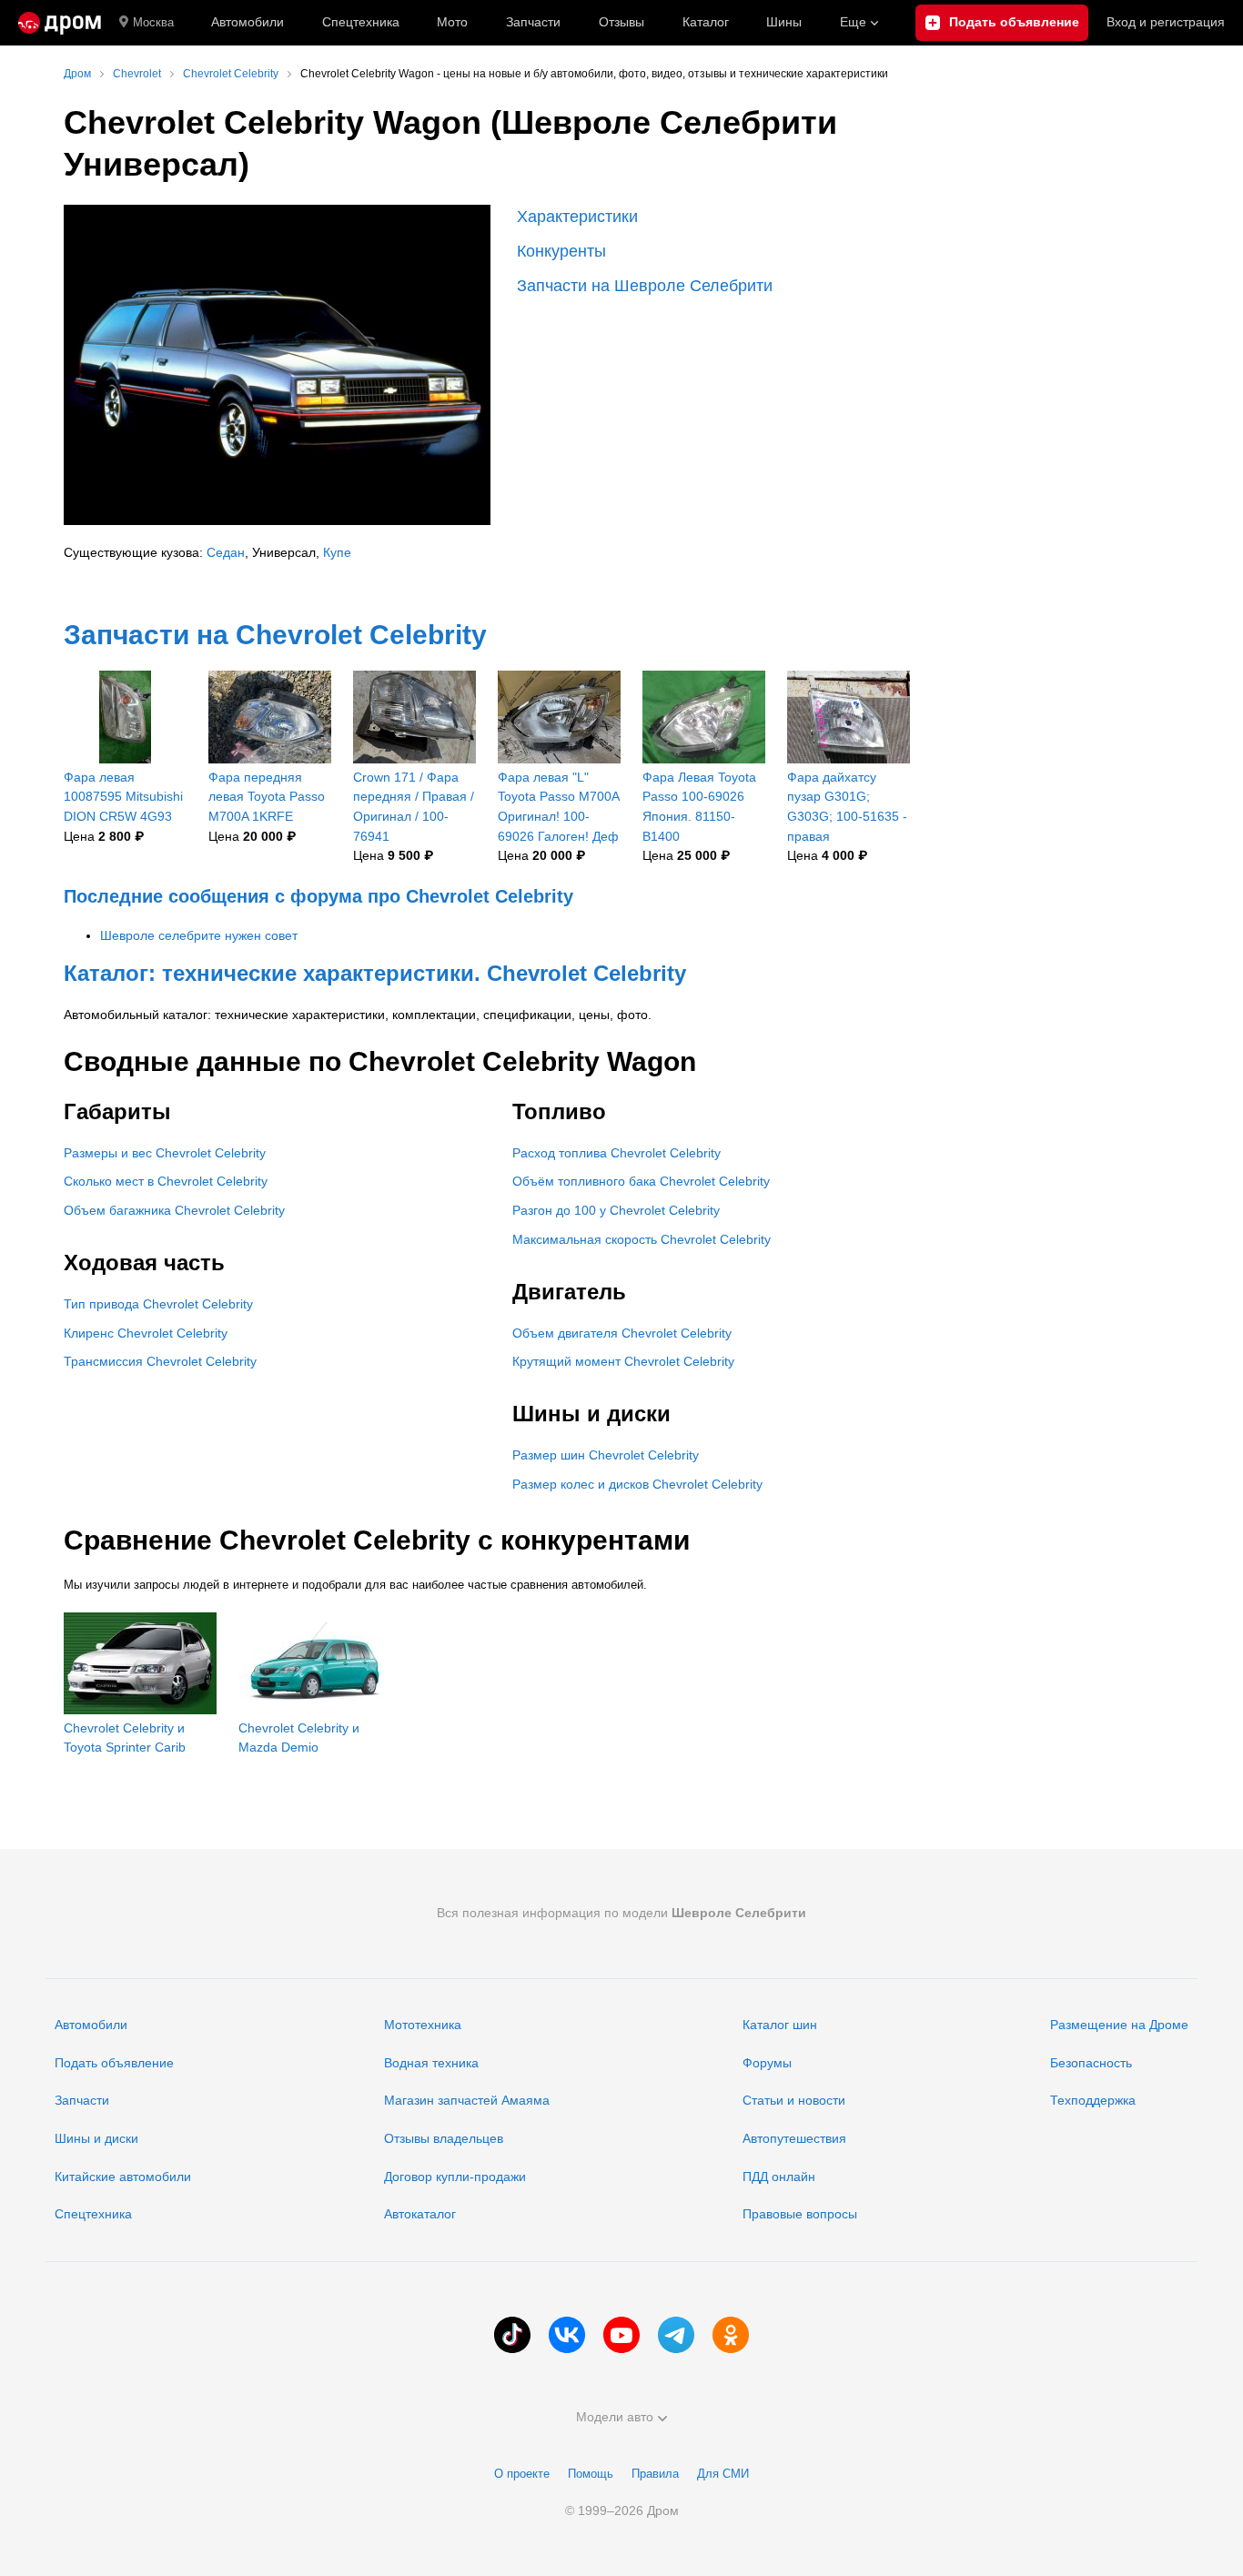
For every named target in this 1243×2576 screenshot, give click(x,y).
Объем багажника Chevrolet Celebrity (174, 1210)
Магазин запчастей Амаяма (467, 2100)
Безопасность (1091, 2063)
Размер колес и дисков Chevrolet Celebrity (637, 1484)
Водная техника (431, 2063)
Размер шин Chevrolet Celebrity (606, 1455)
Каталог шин (780, 2025)
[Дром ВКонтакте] (567, 2335)
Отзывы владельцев (444, 2138)
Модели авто (615, 2417)
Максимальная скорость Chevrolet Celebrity (642, 1239)
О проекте (522, 2474)
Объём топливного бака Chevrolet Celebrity (641, 1181)
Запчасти (533, 22)
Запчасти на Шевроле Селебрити (645, 286)
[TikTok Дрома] (512, 2335)
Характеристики (577, 217)
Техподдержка (1093, 2100)
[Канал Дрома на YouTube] (621, 2335)
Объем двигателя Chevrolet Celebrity (622, 1333)
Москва (153, 22)
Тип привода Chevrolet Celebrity (158, 1304)
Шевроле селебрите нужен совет (199, 935)
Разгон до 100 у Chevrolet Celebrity (616, 1210)
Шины (784, 22)
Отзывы (621, 22)
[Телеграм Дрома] (676, 2335)
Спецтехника (93, 2214)
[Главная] (60, 23)
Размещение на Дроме (1119, 2025)
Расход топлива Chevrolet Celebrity (616, 1153)
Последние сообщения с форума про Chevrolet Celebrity (318, 896)
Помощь (591, 2474)
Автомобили (248, 22)
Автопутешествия (794, 2138)
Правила (655, 2474)
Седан (226, 552)
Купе (337, 552)
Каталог (706, 22)
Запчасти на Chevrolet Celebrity (275, 635)
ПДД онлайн (779, 2177)
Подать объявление (114, 2063)
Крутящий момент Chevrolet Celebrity (623, 1361)
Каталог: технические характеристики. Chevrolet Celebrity (375, 973)
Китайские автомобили (123, 2177)
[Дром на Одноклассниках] (731, 2335)
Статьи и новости (794, 2100)
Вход (1166, 22)
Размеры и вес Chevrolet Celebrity (165, 1153)
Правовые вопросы (800, 2214)
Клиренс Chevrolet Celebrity (146, 1333)
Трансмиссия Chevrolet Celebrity (160, 1361)
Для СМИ (723, 2474)
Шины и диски (96, 2138)
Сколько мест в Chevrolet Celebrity (166, 1181)
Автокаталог (420, 2214)
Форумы (767, 2063)
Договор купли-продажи (455, 2177)
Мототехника (423, 2025)
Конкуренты (561, 251)
